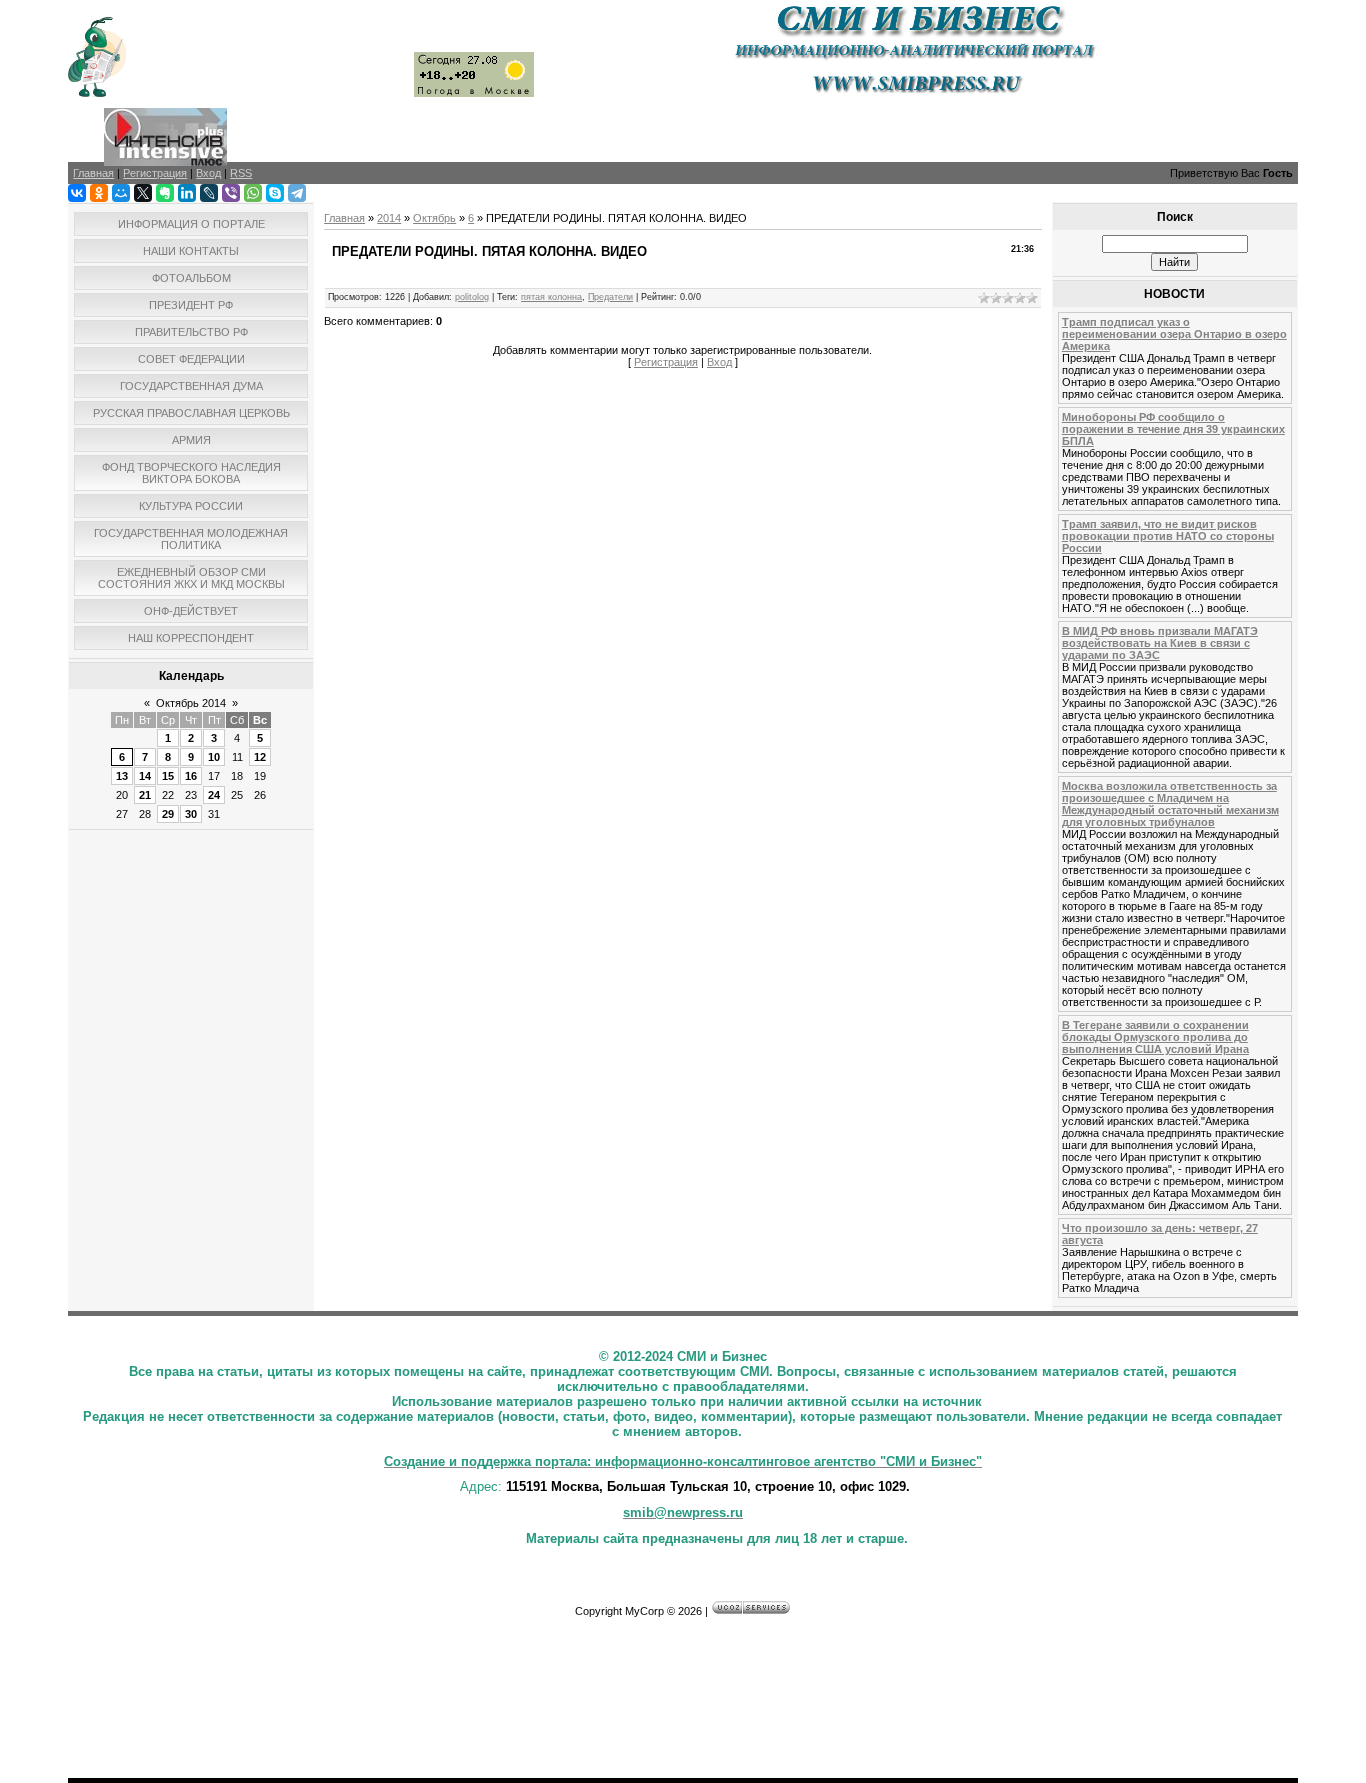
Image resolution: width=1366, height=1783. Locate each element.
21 (145, 795)
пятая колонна (551, 297)
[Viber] (231, 193)
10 (214, 757)
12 (260, 757)
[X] (143, 193)
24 (214, 795)
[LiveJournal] (209, 193)
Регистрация (666, 362)
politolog (472, 297)
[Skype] (275, 193)
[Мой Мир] (121, 193)
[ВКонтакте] (77, 193)
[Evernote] (165, 193)
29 (168, 814)
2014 (389, 218)
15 (168, 776)
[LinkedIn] (187, 193)
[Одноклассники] (99, 193)
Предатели (610, 297)
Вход (719, 362)
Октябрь (434, 218)
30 (191, 814)
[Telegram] (297, 193)
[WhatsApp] (253, 193)
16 (191, 776)
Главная (344, 218)
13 (122, 776)
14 (145, 776)
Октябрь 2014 (191, 703)
